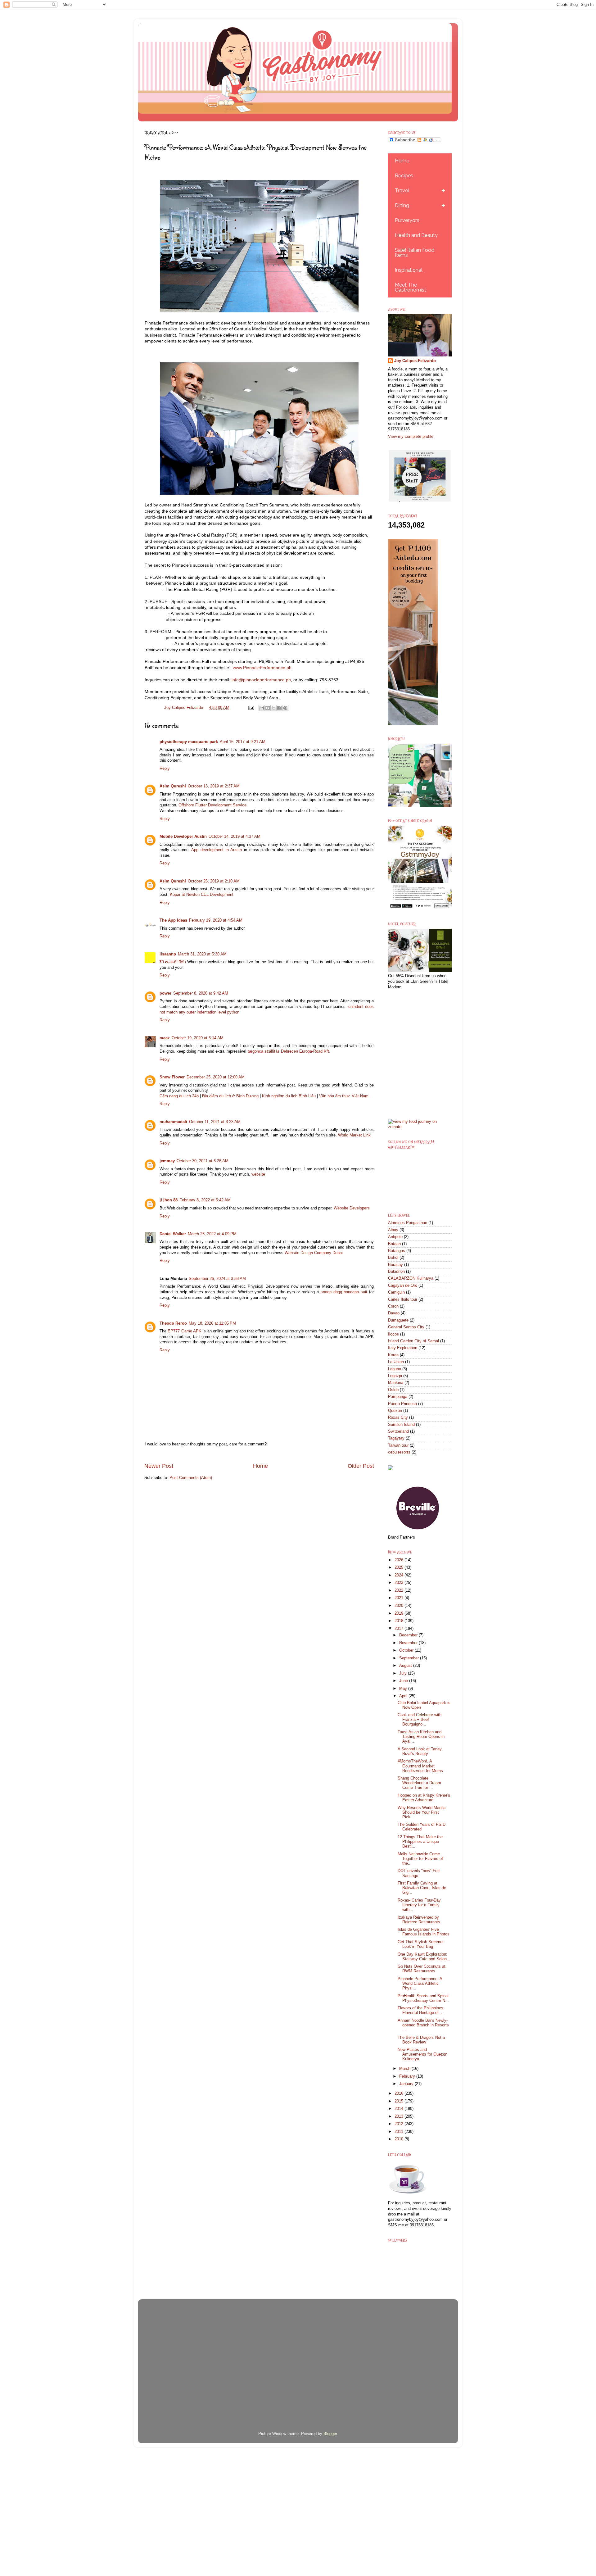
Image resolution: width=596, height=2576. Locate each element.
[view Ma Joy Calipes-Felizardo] (420, 1127)
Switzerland (398, 1431)
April (404, 1696)
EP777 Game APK (185, 1331)
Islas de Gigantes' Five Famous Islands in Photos (424, 1932)
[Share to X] (273, 708)
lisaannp (168, 954)
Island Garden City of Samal (413, 1341)
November (409, 1643)
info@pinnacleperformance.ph (261, 680)
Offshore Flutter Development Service (212, 805)
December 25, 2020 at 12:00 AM (216, 1077)
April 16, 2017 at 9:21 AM (243, 742)
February (408, 2076)
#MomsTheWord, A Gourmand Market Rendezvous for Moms (420, 1766)
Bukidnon (396, 1272)
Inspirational (409, 270)
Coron (393, 1306)
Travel (402, 190)
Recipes (404, 176)
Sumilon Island (401, 1425)
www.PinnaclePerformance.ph (262, 668)
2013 (400, 2116)
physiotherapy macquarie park (189, 742)
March (405, 2069)
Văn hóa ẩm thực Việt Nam (344, 1096)
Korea (393, 1355)
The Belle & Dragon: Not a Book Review (421, 2040)
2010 (400, 2139)
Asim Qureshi (173, 786)
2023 (400, 1583)
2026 (400, 1560)
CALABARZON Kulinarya (411, 1278)
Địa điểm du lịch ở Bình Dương (230, 1096)
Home (260, 1466)
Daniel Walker (173, 1234)
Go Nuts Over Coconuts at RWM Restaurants (422, 1969)
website (258, 1174)
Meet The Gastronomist (411, 287)
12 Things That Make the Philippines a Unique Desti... (420, 1842)
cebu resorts (399, 1452)
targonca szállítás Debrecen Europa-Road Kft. (289, 1051)
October (407, 1650)
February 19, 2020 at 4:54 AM (216, 920)
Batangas (397, 1251)
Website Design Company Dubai (314, 1253)
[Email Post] (251, 708)
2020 (400, 1606)
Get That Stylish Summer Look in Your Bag (421, 1944)
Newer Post (159, 1466)
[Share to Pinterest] (285, 708)
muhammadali (173, 1122)
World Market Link (354, 1135)
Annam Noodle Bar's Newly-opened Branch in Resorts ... (423, 2025)
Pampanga (398, 1397)
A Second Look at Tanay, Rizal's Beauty (420, 1751)
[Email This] (262, 708)
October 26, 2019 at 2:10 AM (214, 881)
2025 (400, 1567)
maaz (165, 1038)
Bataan (394, 1244)
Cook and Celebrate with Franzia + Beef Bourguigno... (420, 1720)
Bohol (393, 1258)
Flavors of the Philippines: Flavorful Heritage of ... (421, 2010)
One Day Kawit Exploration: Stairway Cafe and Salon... (424, 1957)
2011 (400, 2132)
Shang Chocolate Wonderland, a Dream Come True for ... (419, 1783)
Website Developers (352, 1208)
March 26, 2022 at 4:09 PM (212, 1234)
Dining (402, 205)
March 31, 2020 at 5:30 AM (202, 954)
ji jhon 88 (169, 1200)
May (404, 1689)
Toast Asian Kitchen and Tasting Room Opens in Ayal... (421, 1737)
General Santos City (406, 1327)
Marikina (396, 1383)
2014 (400, 2109)
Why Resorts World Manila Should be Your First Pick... (422, 1812)
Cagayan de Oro (403, 1286)
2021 (400, 1598)
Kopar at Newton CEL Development (202, 895)
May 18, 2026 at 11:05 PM (212, 1323)
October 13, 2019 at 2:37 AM (214, 786)
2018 (400, 1621)
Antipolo (395, 1237)
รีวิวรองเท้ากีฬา (173, 962)
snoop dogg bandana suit (344, 1292)
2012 (400, 2124)
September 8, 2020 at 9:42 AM (201, 993)
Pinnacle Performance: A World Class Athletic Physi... (420, 1984)
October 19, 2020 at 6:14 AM (198, 1038)
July (404, 1673)
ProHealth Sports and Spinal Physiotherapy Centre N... (423, 1998)
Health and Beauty (416, 235)
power (165, 993)
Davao (394, 1313)
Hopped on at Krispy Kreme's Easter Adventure (424, 1798)
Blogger (330, 2434)
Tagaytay (396, 1438)
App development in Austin (217, 850)
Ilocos (393, 1334)
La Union (396, 1362)
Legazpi (395, 1376)
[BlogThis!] (268, 708)
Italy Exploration (403, 1348)
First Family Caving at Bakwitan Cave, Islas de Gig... (422, 1888)
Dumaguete (398, 1320)
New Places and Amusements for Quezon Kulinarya (422, 2054)
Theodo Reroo (173, 1323)
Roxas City (398, 1417)
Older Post (361, 1466)
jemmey (167, 1161)
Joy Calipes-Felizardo (415, 361)
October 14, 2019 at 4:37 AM (235, 837)
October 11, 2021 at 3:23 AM (215, 1122)
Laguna (395, 1369)
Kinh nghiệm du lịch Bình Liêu (289, 1096)
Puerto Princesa (402, 1404)
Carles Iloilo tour (403, 1299)
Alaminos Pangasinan (408, 1223)
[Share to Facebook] (279, 708)
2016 (400, 2093)
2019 (400, 1613)
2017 (400, 1629)
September (410, 1658)
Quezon (395, 1411)
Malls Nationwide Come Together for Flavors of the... (420, 1859)
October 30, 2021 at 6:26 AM (203, 1161)
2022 (400, 1590)
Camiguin (396, 1292)
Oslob (393, 1390)
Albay (393, 1230)
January (407, 2084)
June (404, 1681)
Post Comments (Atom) (191, 1478)
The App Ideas (173, 920)
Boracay (395, 1265)
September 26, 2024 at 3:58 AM (217, 1279)
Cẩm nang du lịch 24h (179, 1096)
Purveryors (407, 220)
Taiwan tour (398, 1445)
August (406, 1666)
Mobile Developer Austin (183, 837)
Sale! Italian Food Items (415, 253)
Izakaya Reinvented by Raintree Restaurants (419, 1920)
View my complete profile (411, 437)
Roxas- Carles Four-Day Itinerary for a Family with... (419, 1905)
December (409, 1635)
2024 (400, 1575)
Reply (165, 769)
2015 (400, 2101)
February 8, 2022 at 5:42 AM (205, 1200)
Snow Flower (172, 1077)
